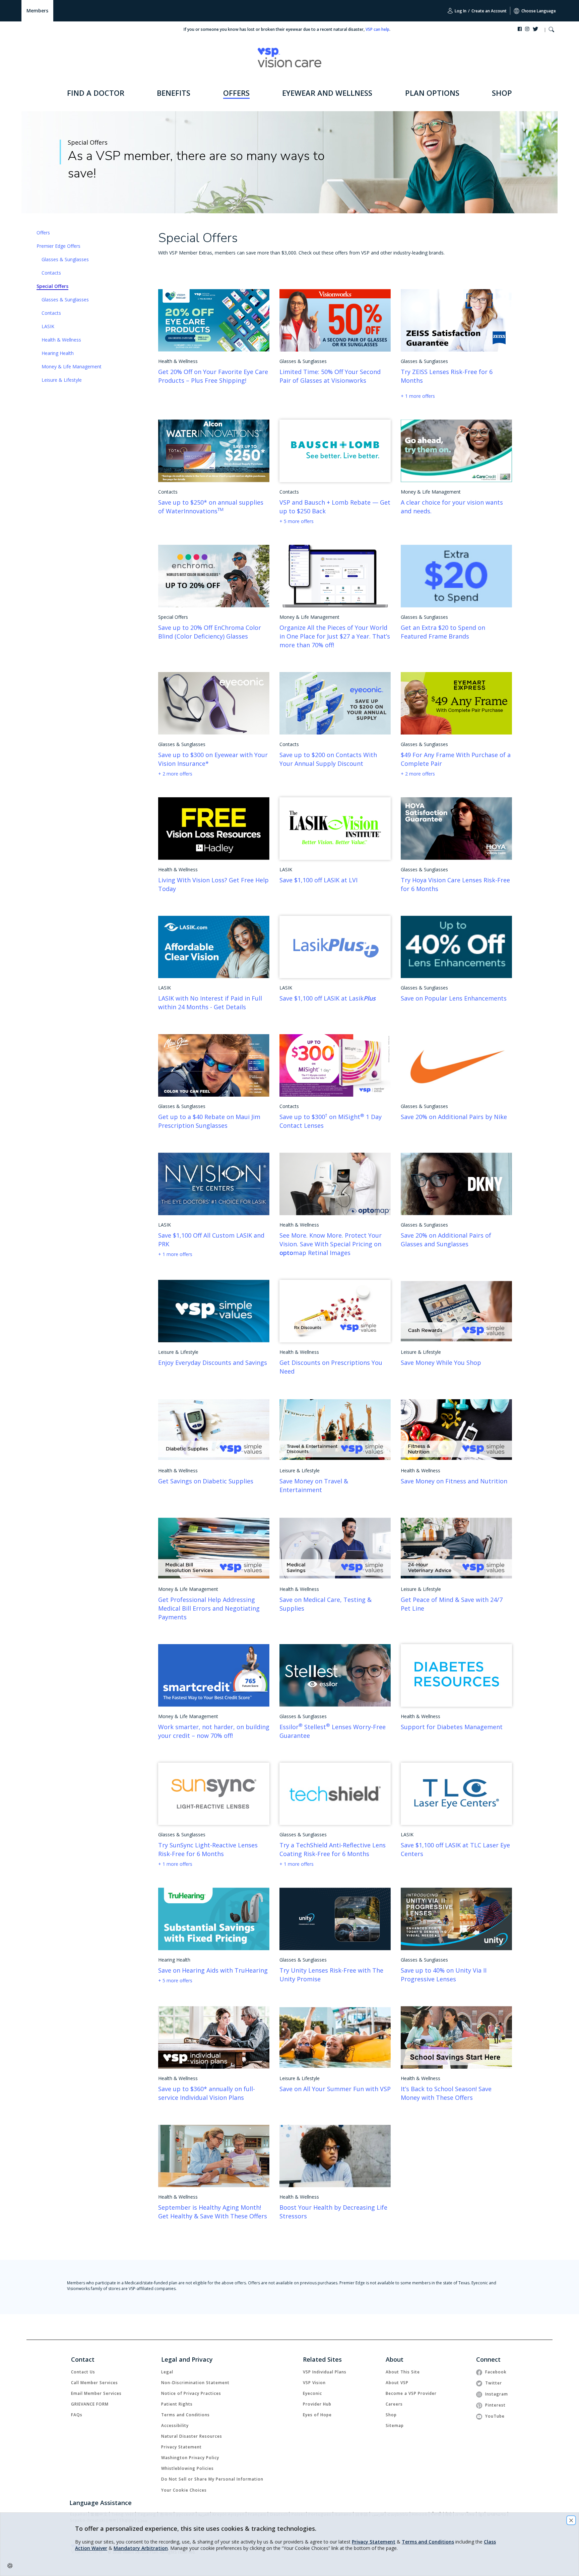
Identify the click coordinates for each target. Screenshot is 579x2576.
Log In (460, 11)
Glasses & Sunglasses (65, 259)
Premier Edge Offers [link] (58, 246)
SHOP (502, 93)
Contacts (51, 273)
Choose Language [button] (539, 11)
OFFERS (236, 93)
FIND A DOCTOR (96, 93)
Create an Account (489, 11)
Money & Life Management (72, 366)
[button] (551, 30)
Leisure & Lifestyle (62, 380)
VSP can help (377, 29)
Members (37, 11)
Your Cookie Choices (184, 2490)
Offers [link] (43, 233)
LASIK (48, 326)
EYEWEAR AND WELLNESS (327, 93)
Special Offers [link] (52, 286)
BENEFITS (174, 93)
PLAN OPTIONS (432, 93)
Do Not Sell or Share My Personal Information (212, 2479)
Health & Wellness (61, 340)
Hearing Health (58, 353)
